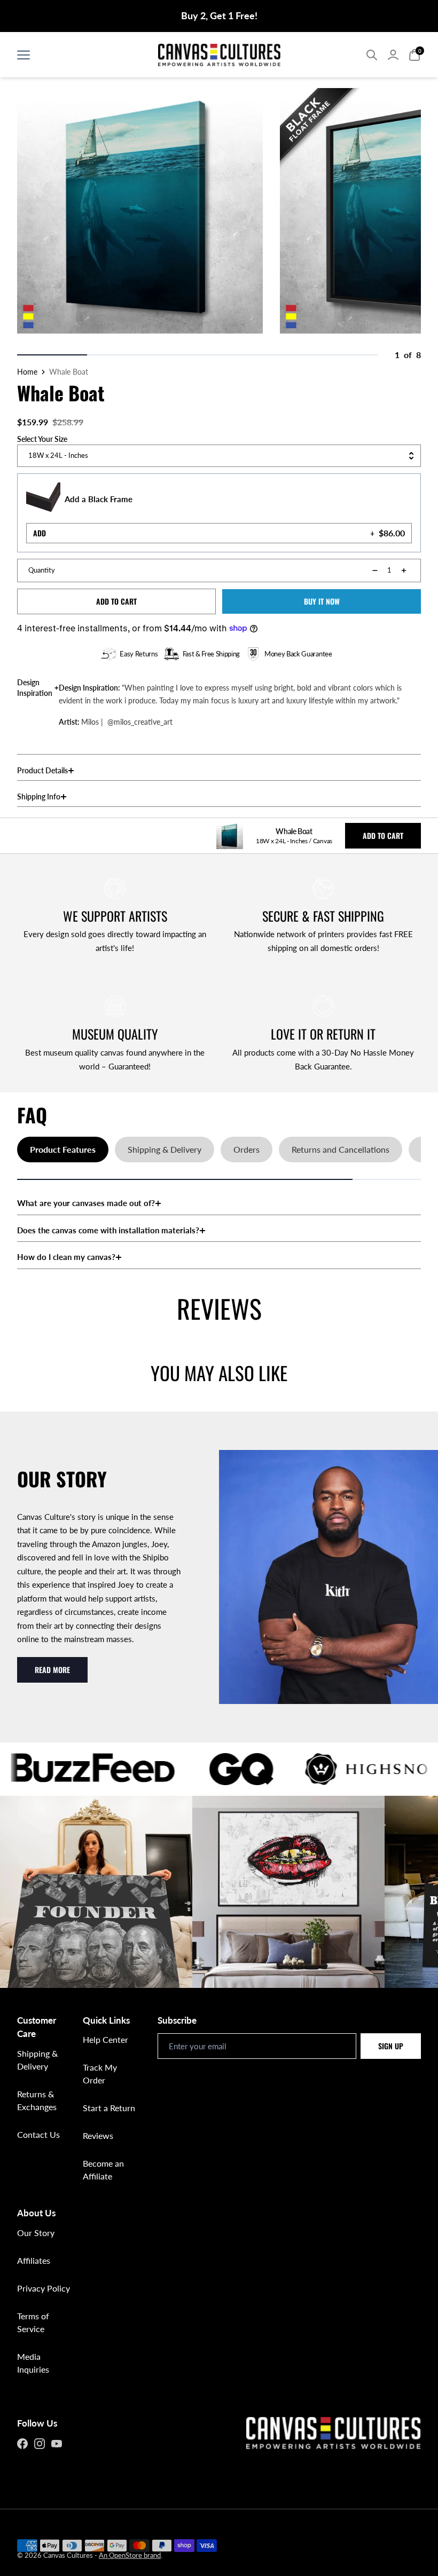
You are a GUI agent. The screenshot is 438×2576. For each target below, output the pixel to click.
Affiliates (34, 2260)
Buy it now (322, 601)
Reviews (98, 2135)
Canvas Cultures (68, 2555)
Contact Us (38, 2134)
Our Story (36, 2233)
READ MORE (52, 1670)
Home (27, 372)
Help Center (105, 2039)
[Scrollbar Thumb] (52, 355)
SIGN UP (391, 2046)
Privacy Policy (44, 2288)
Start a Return (109, 2108)
